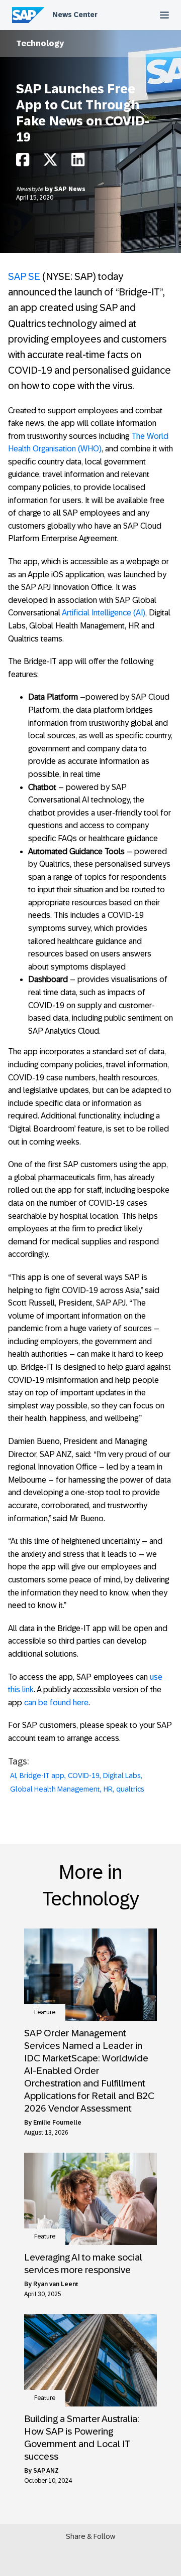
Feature (45, 2012)
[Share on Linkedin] (78, 162)
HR (108, 1789)
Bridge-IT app (42, 1776)
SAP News (70, 189)
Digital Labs (122, 1776)
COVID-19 (84, 1776)
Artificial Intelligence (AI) (104, 613)
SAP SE (24, 276)
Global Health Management (55, 1789)
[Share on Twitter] (50, 162)
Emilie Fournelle (57, 2123)
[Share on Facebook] (23, 162)
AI (13, 1776)
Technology (40, 43)
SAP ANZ (46, 2471)
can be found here (56, 1703)
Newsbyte (30, 189)
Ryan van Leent (56, 2284)
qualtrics (130, 1789)
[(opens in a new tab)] (90, 1975)
